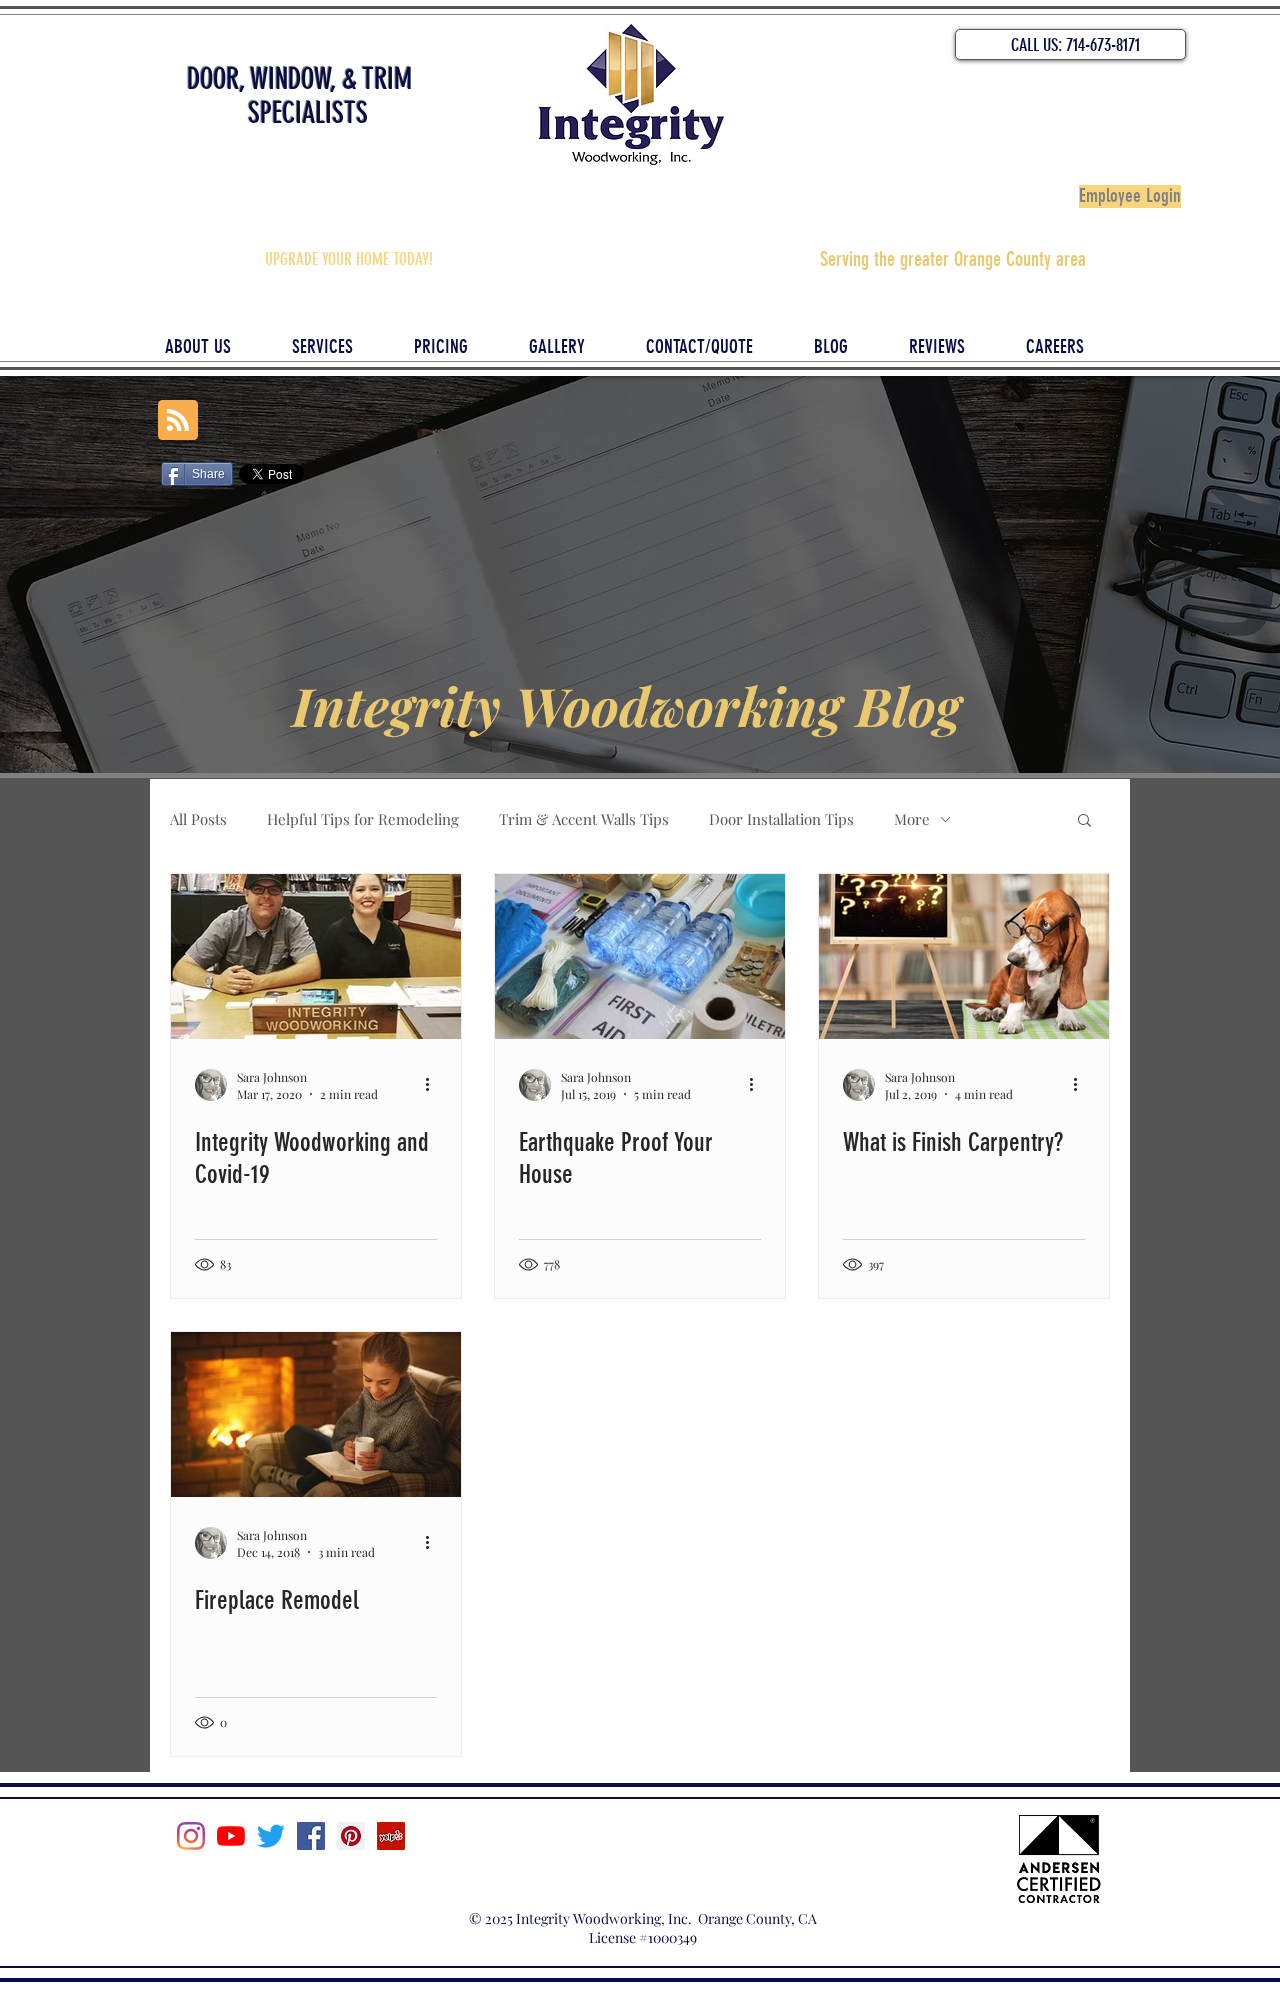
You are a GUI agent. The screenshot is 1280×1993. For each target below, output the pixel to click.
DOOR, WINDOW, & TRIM (299, 79)
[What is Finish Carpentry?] (964, 956)
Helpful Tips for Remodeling (363, 819)
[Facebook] (311, 1836)
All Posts (198, 819)
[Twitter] (271, 1836)
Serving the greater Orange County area (953, 259)
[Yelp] (391, 1836)
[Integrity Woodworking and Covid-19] (316, 956)
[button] (1084, 821)
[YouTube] (231, 1836)
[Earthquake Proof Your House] (640, 956)
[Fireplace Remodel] (316, 1414)
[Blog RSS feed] (178, 421)
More (912, 819)
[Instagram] (191, 1836)
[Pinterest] (351, 1836)
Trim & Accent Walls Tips (584, 819)
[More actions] (434, 1085)
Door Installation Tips (781, 819)
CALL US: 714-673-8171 (1075, 45)
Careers (640, 1859)
